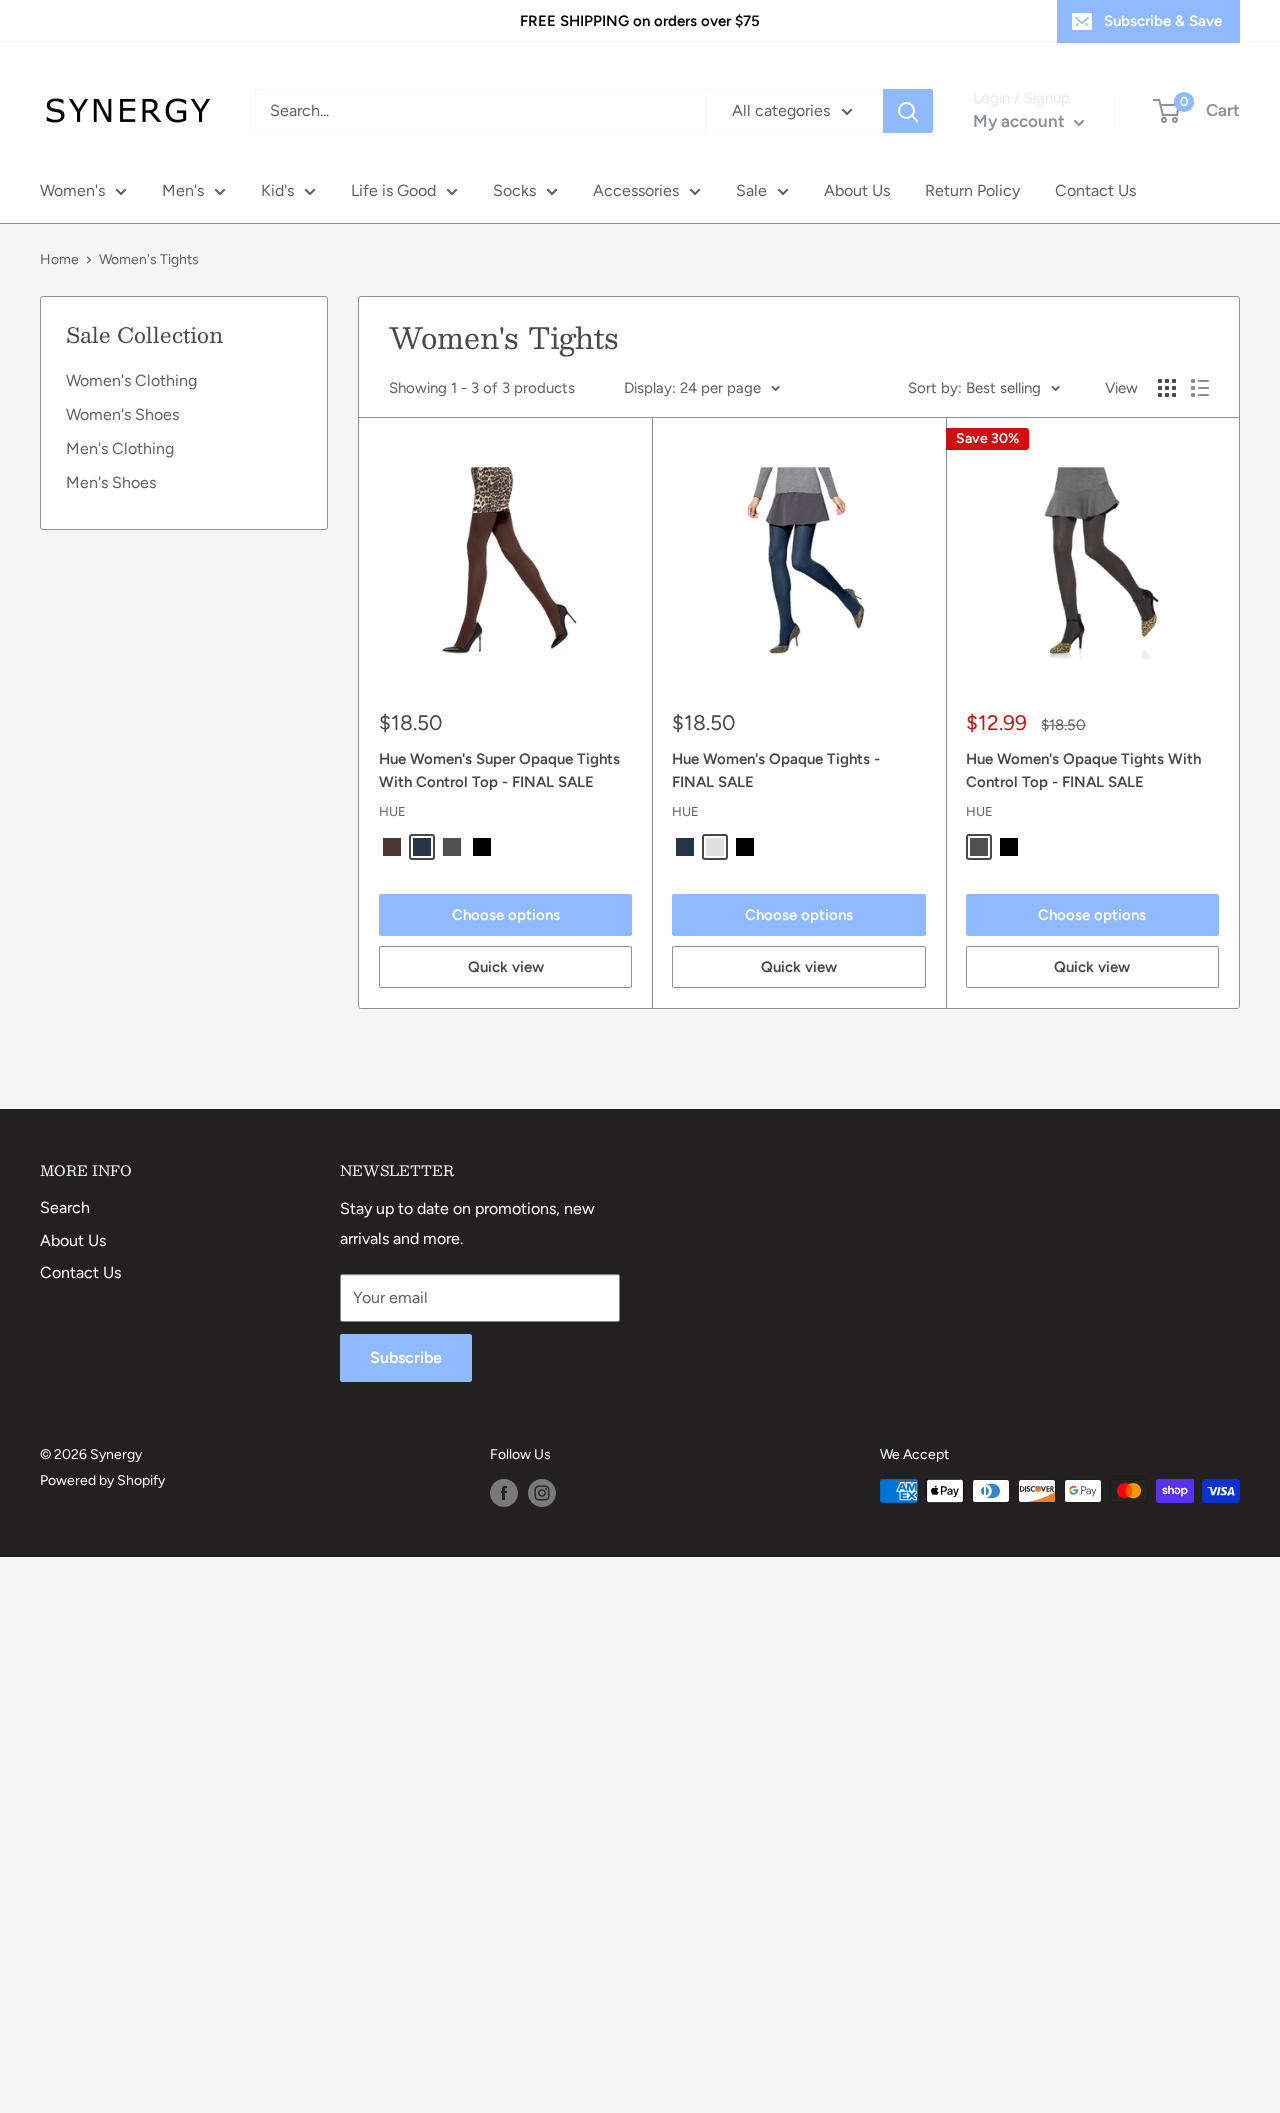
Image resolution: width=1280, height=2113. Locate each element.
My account (1021, 121)
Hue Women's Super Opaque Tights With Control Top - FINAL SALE (499, 770)
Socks (514, 190)
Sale (751, 190)
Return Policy (972, 190)
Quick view (506, 967)
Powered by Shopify (102, 1480)
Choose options (506, 915)
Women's (72, 190)
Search (65, 1207)
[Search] (908, 111)
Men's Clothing (120, 448)
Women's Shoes (122, 414)
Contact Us (1095, 190)
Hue (392, 811)
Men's (183, 190)
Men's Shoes (111, 482)
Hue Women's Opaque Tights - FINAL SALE (776, 770)
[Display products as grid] (1167, 388)
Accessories (636, 190)
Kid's (277, 190)
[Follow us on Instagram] (542, 1493)
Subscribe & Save (1163, 21)
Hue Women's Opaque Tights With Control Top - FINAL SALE (1083, 770)
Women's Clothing (131, 380)
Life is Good (393, 190)
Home (59, 259)
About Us (857, 190)
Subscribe (406, 1357)
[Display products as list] (1200, 388)
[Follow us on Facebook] (504, 1493)
